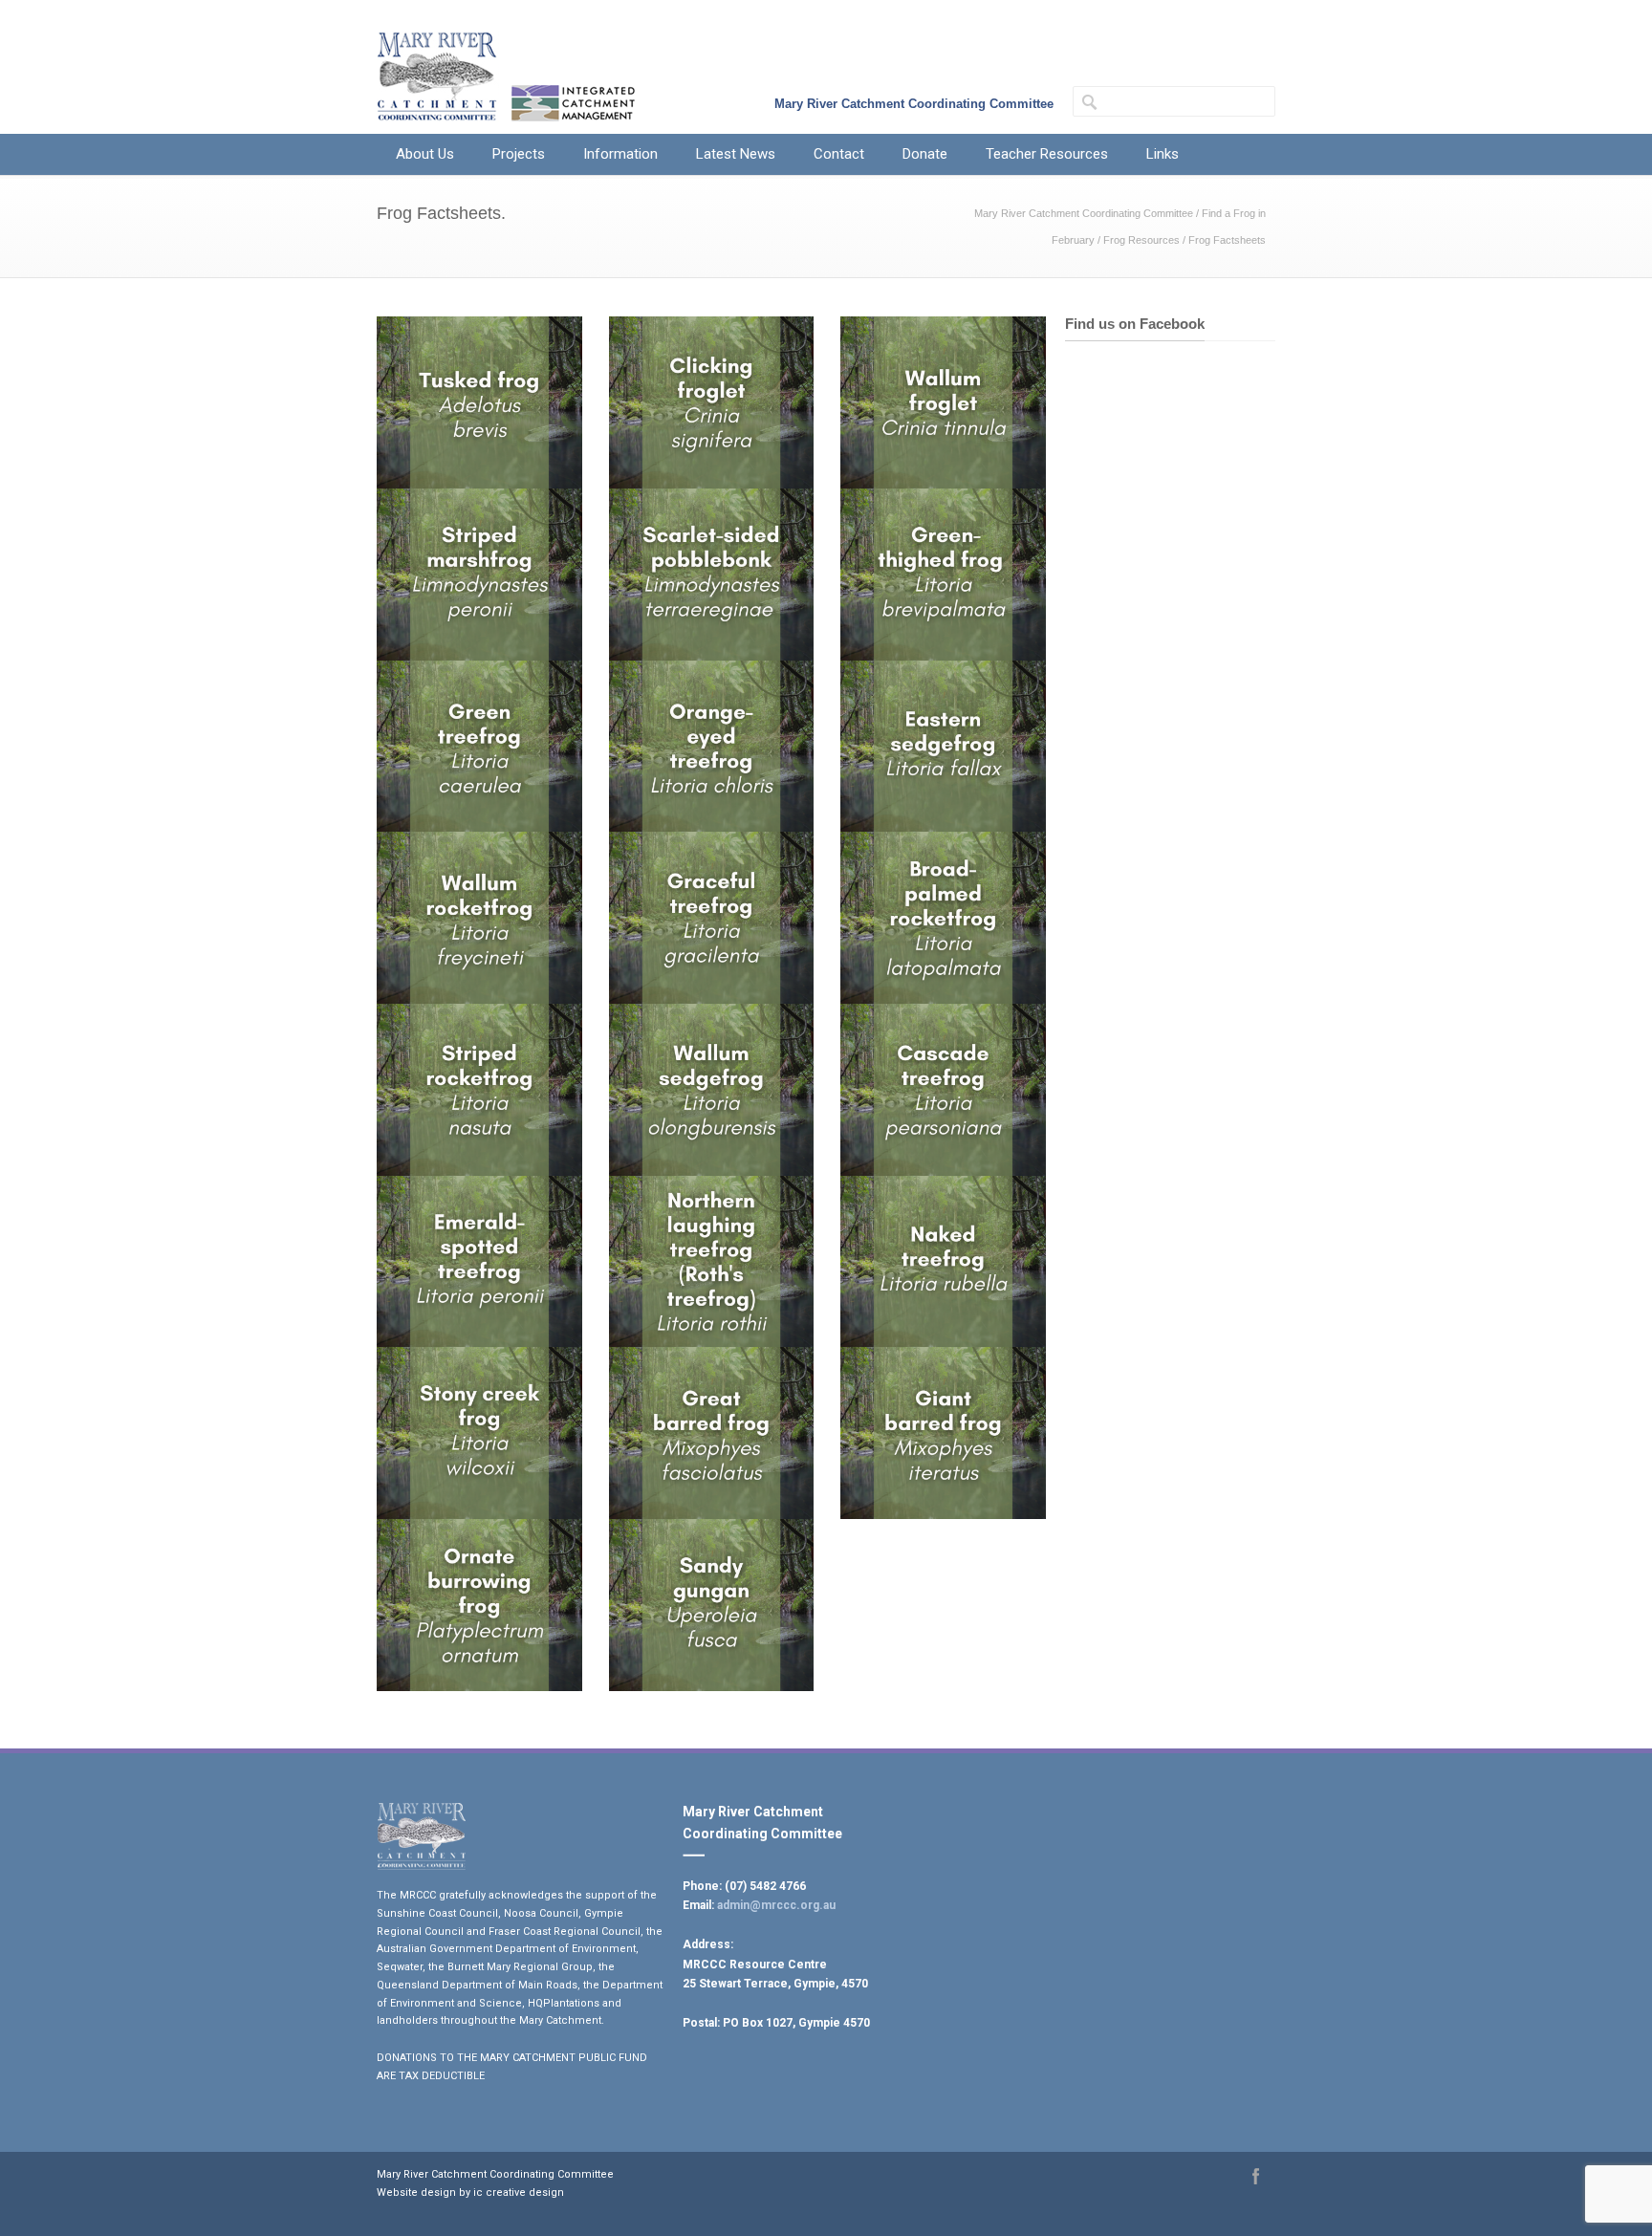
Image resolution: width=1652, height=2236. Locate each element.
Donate (925, 154)
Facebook (1256, 2176)
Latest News (736, 154)
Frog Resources (1141, 240)
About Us (425, 154)
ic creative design (519, 2193)
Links (1163, 154)
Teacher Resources (1047, 154)
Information (620, 154)
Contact (839, 154)
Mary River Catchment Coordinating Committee (1084, 213)
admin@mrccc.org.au (776, 1905)
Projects (519, 154)
